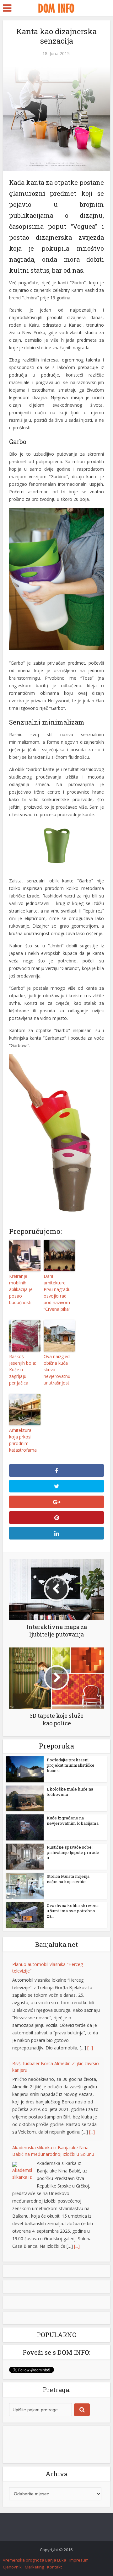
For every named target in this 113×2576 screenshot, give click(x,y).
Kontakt (54, 2567)
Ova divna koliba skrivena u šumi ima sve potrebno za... (73, 1911)
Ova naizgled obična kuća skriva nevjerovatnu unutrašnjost (57, 1370)
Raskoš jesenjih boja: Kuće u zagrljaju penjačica (23, 1370)
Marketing (34, 2567)
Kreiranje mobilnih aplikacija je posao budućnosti (21, 1289)
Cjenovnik (12, 2567)
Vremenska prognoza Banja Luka (35, 2560)
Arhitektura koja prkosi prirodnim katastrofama (23, 1440)
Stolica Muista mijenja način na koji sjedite (68, 1879)
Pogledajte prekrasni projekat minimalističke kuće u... (71, 1765)
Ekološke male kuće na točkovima (70, 1792)
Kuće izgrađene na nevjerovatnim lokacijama (73, 1821)
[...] (90, 2048)
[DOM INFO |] (56, 7)
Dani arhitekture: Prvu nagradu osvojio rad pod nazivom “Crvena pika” (57, 1293)
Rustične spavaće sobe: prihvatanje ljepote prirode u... (73, 1852)
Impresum (79, 2560)
